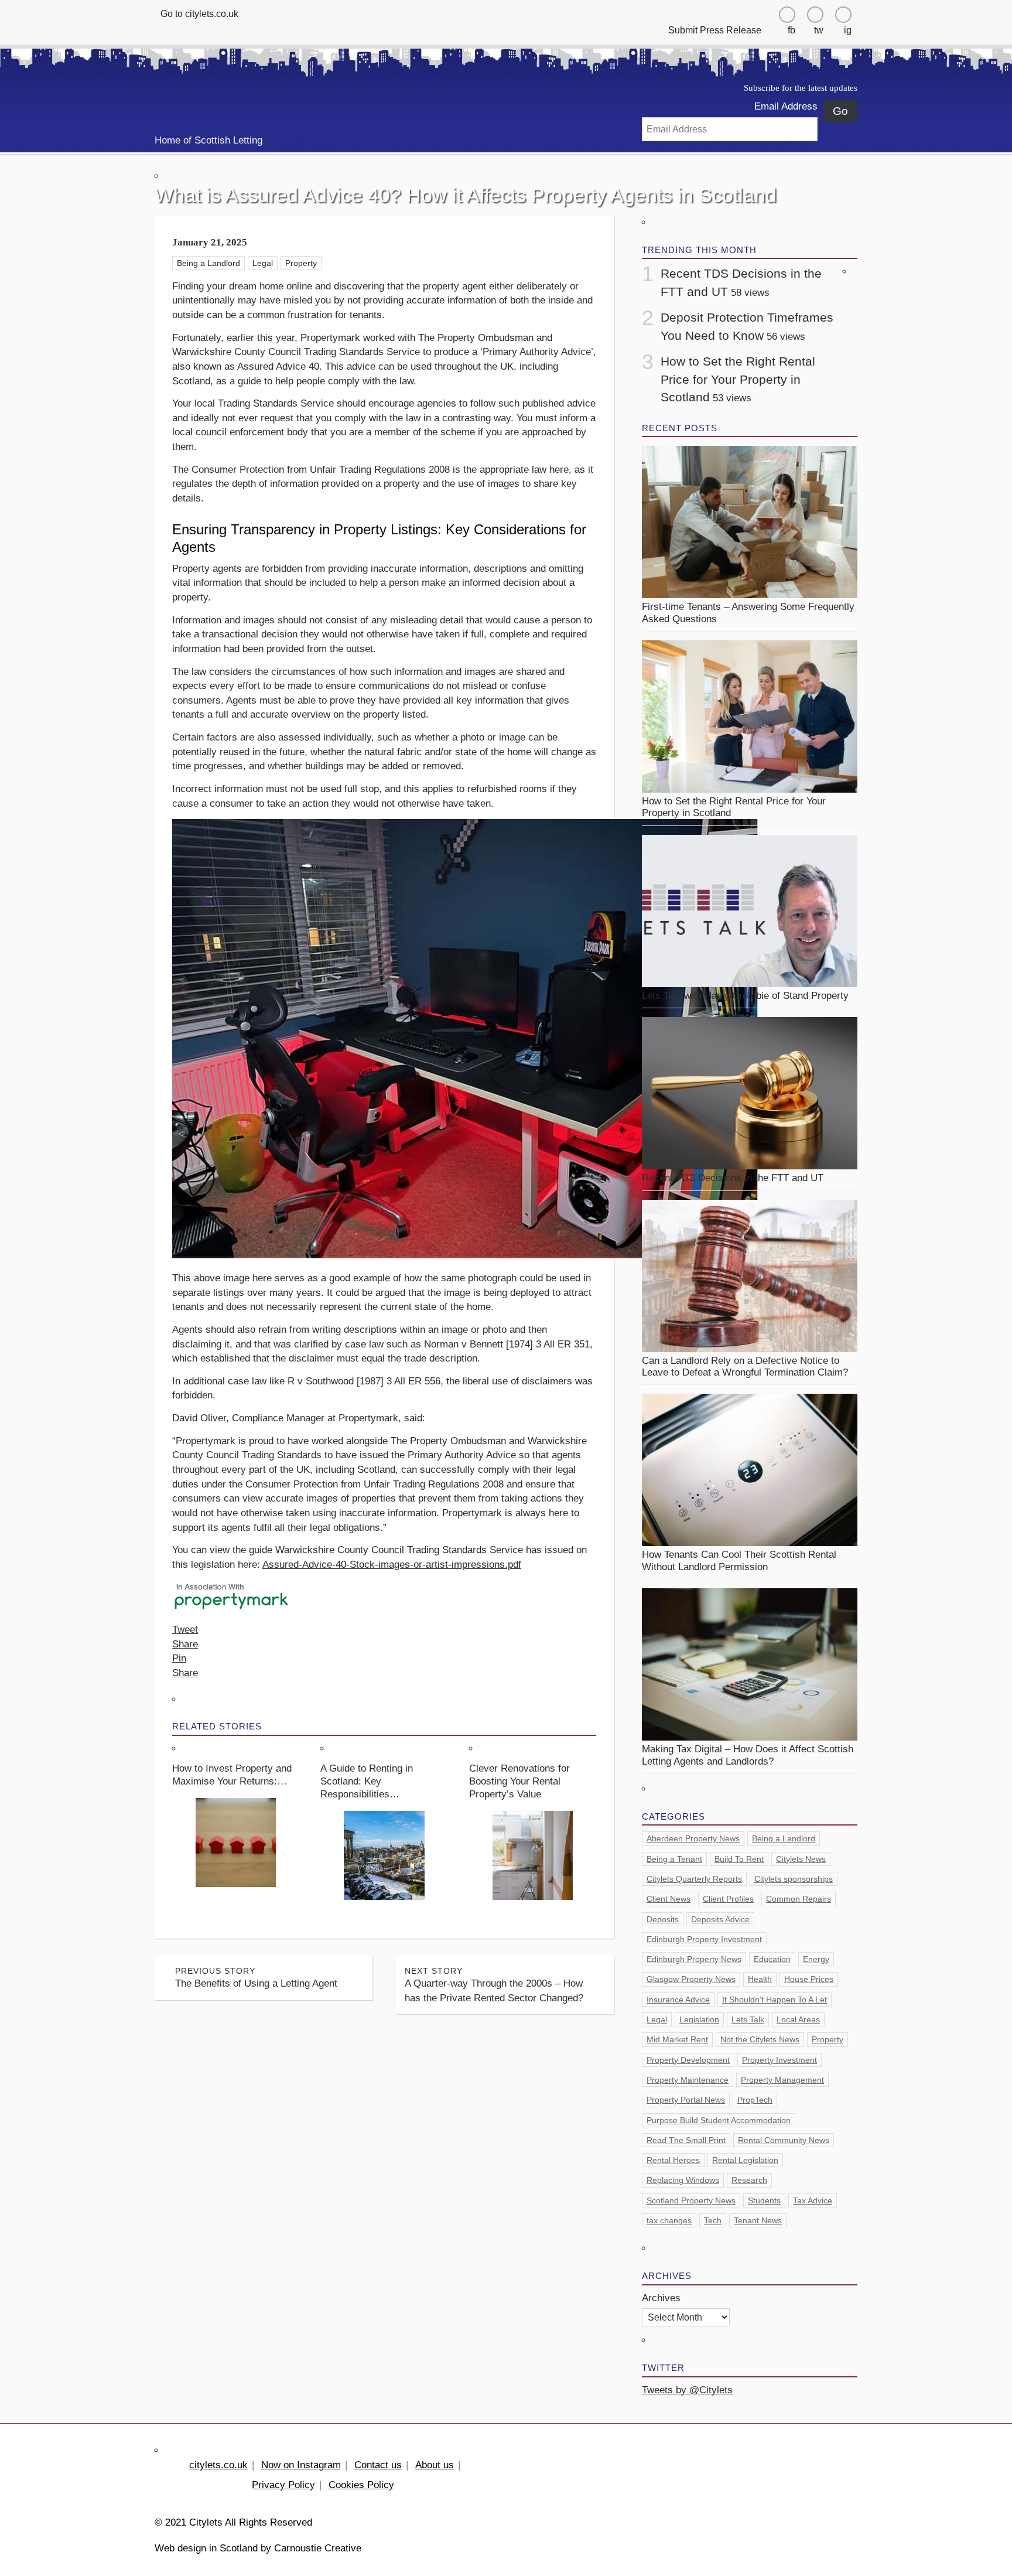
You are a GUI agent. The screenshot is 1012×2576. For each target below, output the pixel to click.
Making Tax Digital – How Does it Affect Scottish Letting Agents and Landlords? (748, 1755)
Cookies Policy (361, 2485)
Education (772, 1959)
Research (749, 2180)
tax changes (669, 2220)
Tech (713, 2220)
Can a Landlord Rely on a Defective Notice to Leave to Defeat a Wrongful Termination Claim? (745, 1367)
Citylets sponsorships (794, 1879)
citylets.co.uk (218, 2465)
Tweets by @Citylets (687, 2390)
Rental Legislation (745, 2160)
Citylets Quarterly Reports (694, 1879)
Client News (669, 1899)
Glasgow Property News (691, 1979)
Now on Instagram (301, 2465)
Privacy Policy (283, 2485)
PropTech (755, 2100)
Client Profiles (728, 1899)
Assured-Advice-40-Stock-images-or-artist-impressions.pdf (392, 1565)
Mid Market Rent (677, 2039)
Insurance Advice (678, 2000)
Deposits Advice (720, 1919)
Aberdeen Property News (693, 1838)
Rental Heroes (673, 2160)
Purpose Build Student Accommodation (719, 2120)
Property (301, 263)
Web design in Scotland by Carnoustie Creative (258, 2548)
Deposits (663, 1919)
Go (840, 111)
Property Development (688, 2060)
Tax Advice (813, 2200)
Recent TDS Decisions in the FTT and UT (733, 1178)
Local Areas (798, 2019)
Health (760, 1979)
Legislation (699, 2019)
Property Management (782, 2080)
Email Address (786, 106)
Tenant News (758, 2220)
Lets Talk (748, 2019)
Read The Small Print (686, 2140)
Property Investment (779, 2060)
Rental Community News (784, 2140)
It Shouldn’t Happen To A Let (775, 2000)
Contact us (378, 2465)
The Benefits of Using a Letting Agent (256, 1978)
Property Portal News (686, 2100)
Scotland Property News (691, 2200)
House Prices (809, 1979)
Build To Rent (739, 1859)
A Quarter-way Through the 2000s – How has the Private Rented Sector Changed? (494, 1985)
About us (435, 2465)
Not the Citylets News (760, 2039)
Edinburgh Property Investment (704, 1939)
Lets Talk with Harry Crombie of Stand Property (745, 996)
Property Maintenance (688, 2080)
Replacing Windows (683, 2180)
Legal (263, 263)
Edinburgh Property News (694, 1959)
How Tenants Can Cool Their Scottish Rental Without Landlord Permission (739, 1560)
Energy (816, 1959)
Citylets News (801, 1859)
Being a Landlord (208, 263)
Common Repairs (799, 1899)
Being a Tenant (674, 1859)
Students (764, 2200)
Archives (661, 2298)
